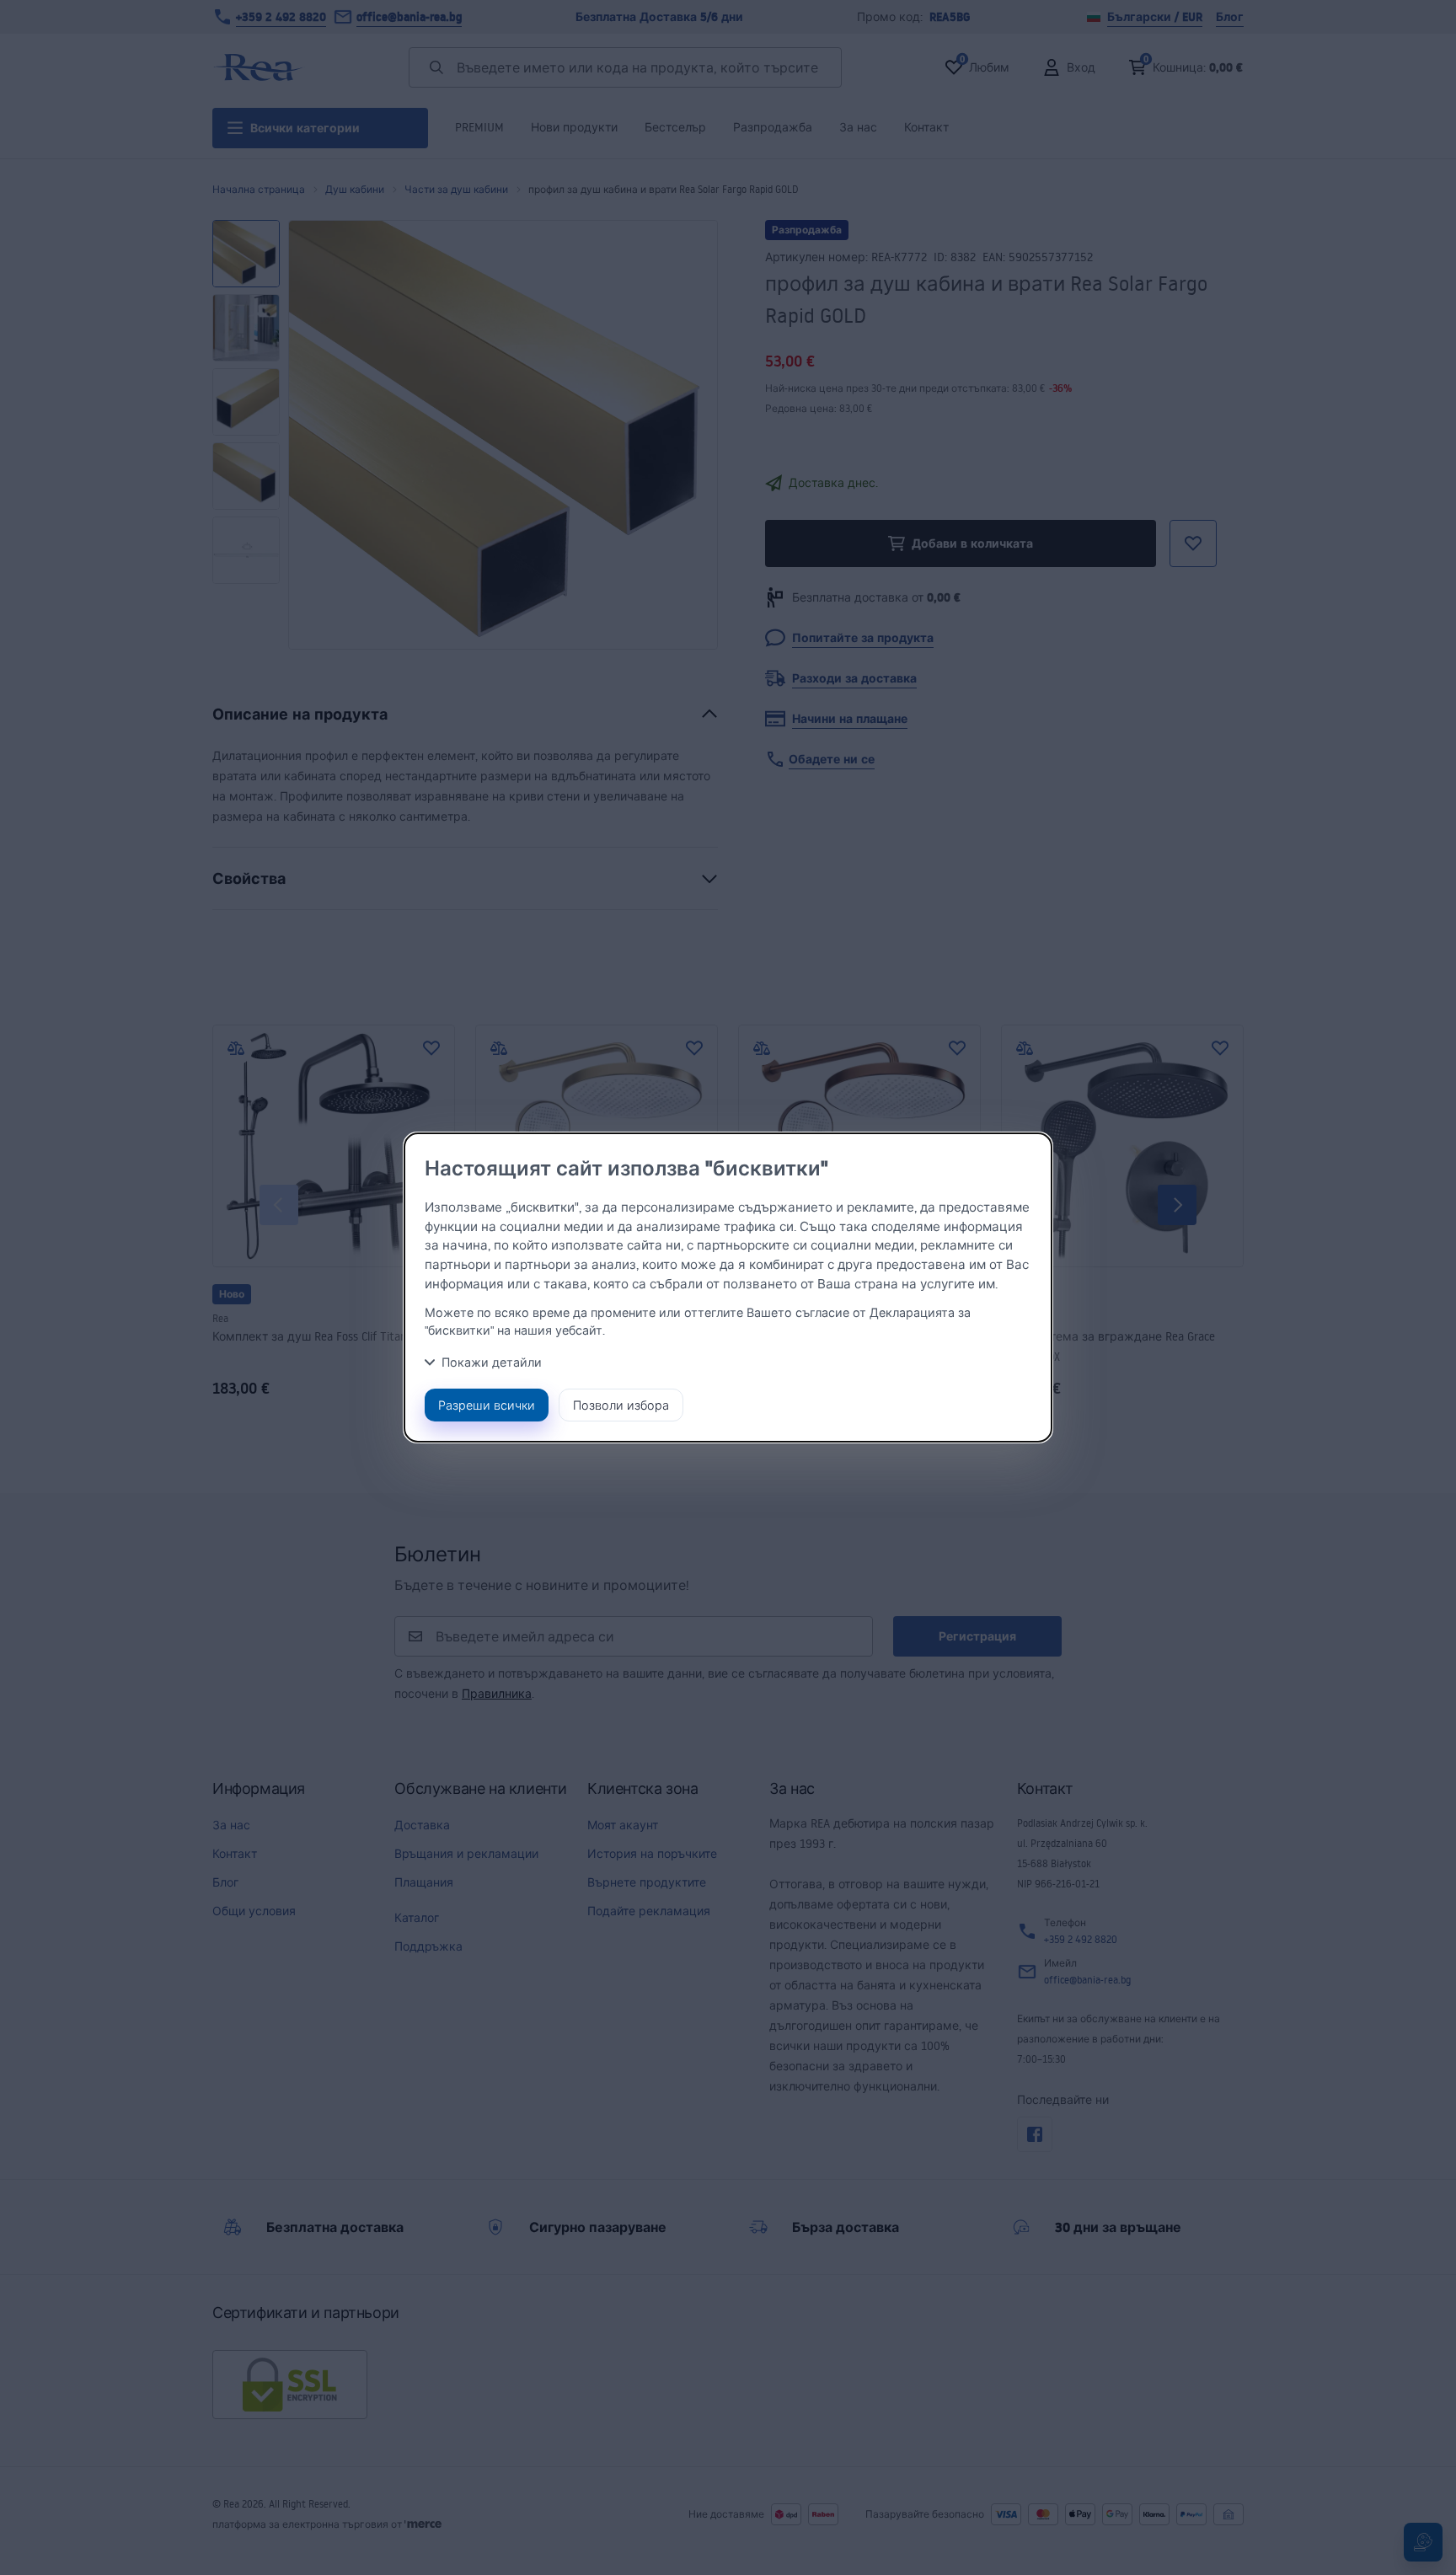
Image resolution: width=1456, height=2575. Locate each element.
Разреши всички (487, 1405)
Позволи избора (621, 1405)
